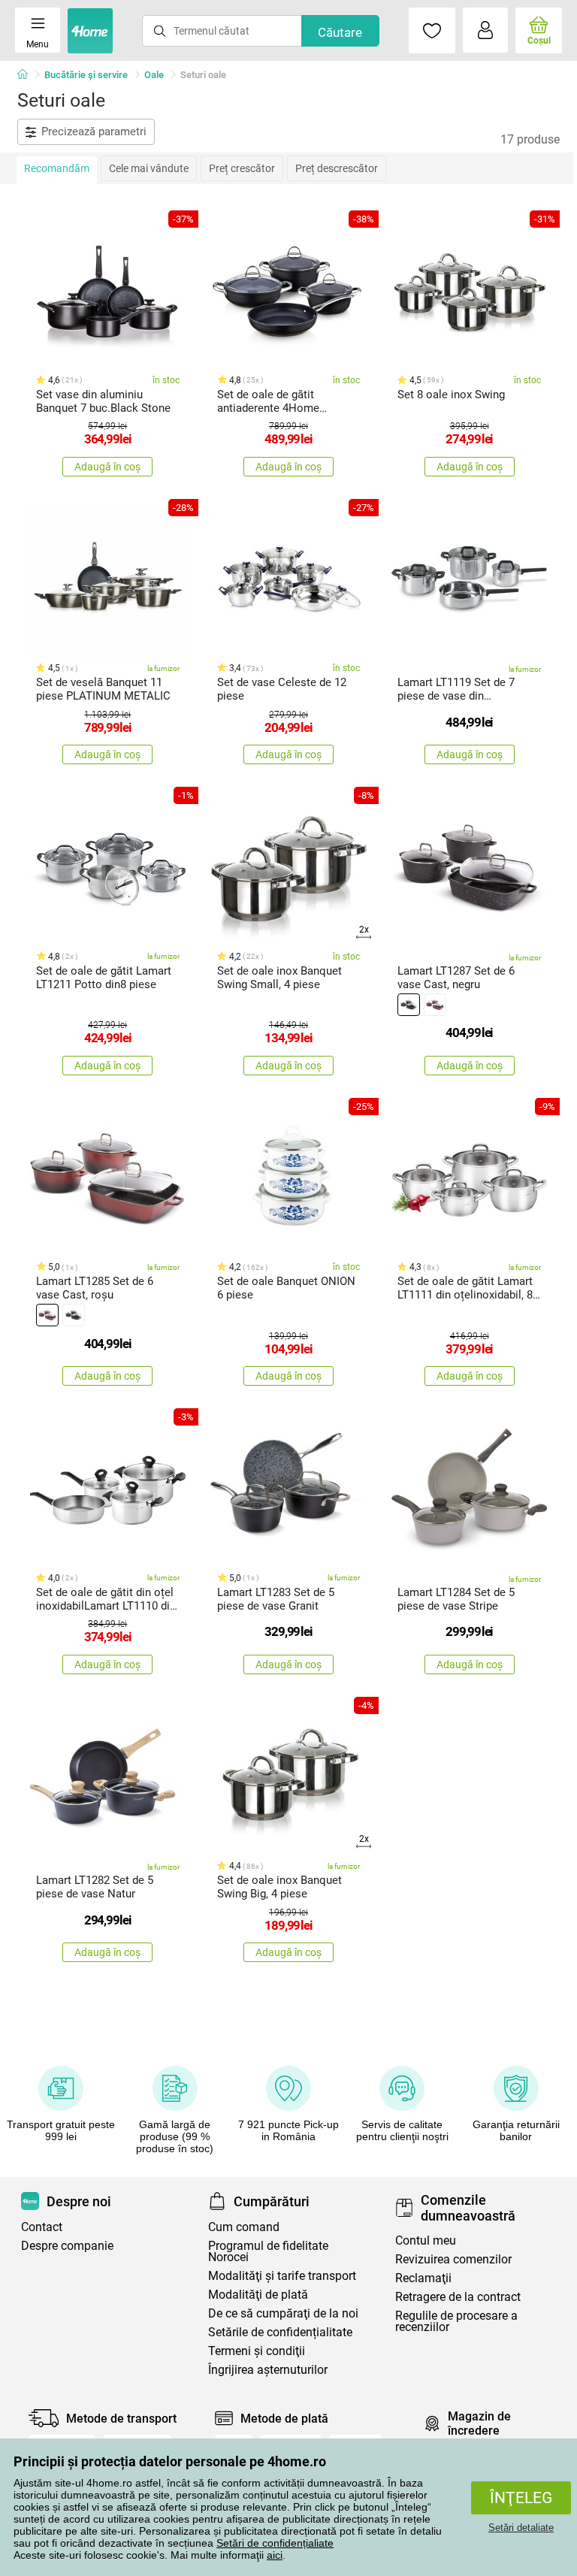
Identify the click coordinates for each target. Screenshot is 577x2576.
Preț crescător (242, 168)
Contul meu (426, 2240)
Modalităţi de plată (258, 2295)
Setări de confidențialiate (275, 2543)
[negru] (409, 1005)
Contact (42, 2227)
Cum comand (244, 2227)
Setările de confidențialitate (280, 2332)
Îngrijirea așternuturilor (268, 2370)
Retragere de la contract (458, 2297)
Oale (154, 75)
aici (275, 2555)
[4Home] (28, 75)
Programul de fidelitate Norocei (268, 2251)
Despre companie (67, 2246)
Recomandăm (57, 168)
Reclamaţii (423, 2278)
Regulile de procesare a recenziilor (456, 2321)
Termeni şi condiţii (257, 2351)
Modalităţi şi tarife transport (282, 2276)
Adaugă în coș (107, 467)
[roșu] (435, 1005)
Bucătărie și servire (86, 75)
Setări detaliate (521, 2528)
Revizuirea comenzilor (453, 2259)
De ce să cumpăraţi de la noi (283, 2313)
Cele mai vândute (149, 168)
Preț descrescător (337, 168)
